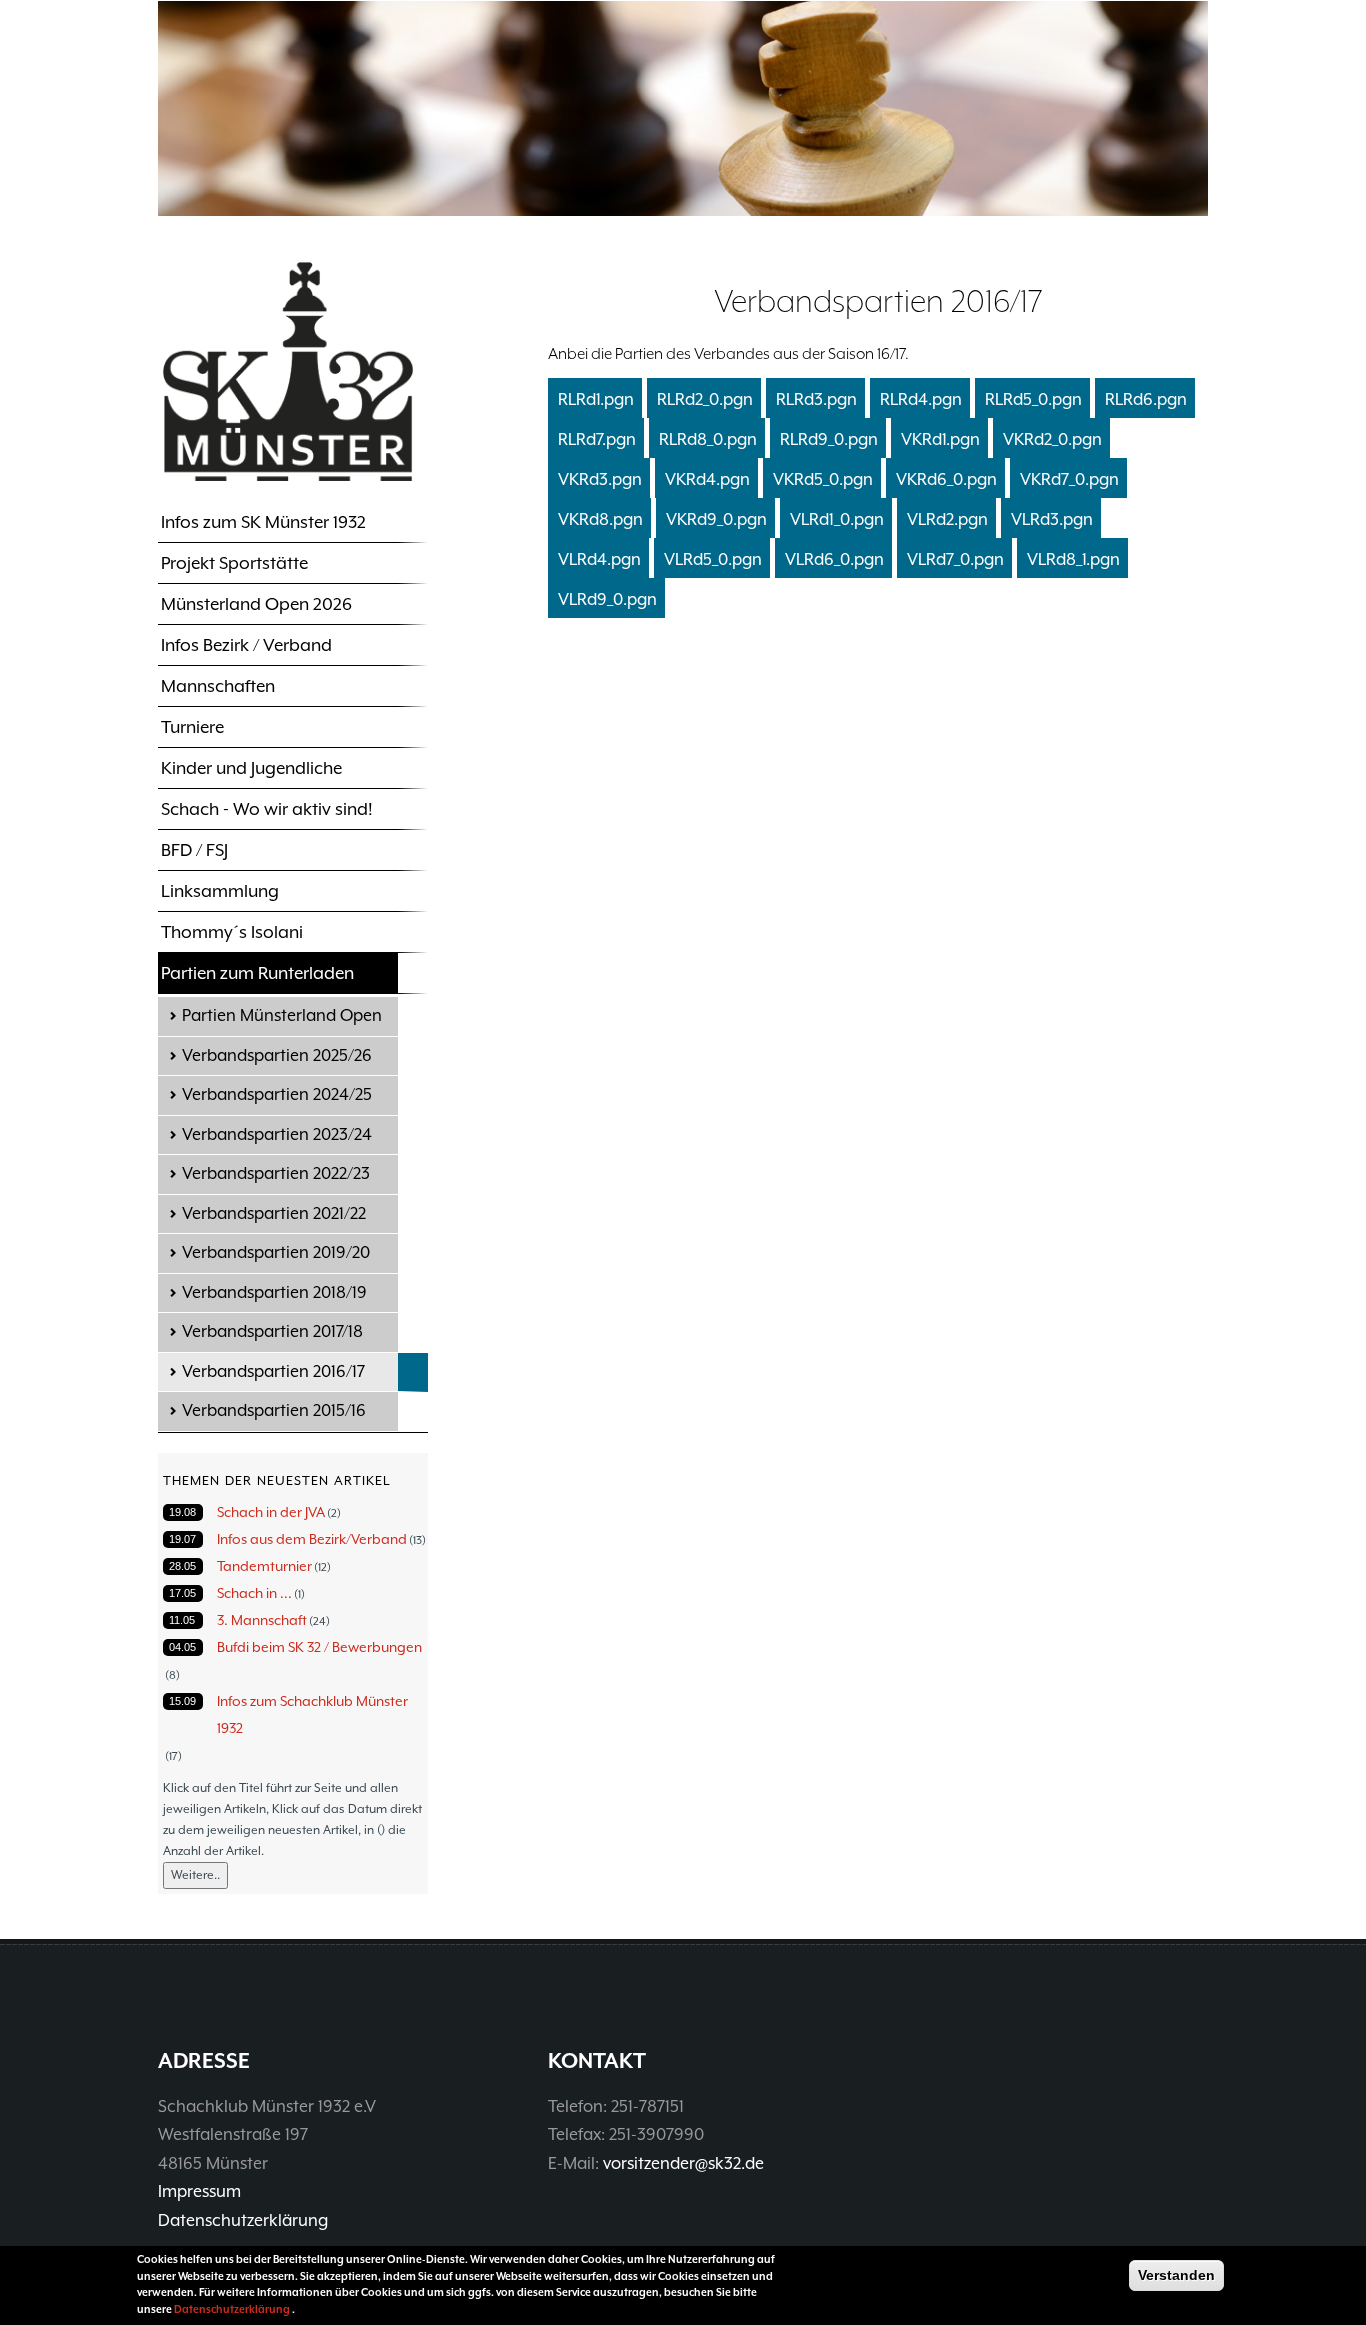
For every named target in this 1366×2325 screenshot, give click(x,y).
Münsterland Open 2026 (256, 604)
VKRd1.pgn (940, 439)
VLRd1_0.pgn (837, 519)
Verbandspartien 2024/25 (277, 1094)
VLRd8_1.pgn (1073, 559)
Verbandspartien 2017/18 (272, 1331)
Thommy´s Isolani (232, 932)
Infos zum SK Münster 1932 (263, 522)
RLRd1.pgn (596, 399)
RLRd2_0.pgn (705, 399)
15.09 (182, 1701)
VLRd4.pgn (599, 559)
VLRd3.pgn (1052, 519)
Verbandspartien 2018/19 (274, 1292)
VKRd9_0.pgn (716, 519)
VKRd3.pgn (600, 479)
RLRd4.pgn (921, 399)
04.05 (182, 1647)
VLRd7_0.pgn (955, 559)
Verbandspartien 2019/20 (276, 1252)
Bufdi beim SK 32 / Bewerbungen (319, 1647)
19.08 (182, 1512)
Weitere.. (195, 1875)
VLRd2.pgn (947, 519)
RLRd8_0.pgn (708, 439)
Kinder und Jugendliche (251, 768)
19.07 (182, 1539)
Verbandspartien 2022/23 (276, 1173)
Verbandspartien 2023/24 (277, 1134)
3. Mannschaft (262, 1620)
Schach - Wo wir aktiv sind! (267, 809)
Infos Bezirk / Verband (246, 645)
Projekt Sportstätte (234, 563)
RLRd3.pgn (816, 399)
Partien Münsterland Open (282, 1015)
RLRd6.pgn (1146, 399)
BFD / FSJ (194, 850)
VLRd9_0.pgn (607, 599)
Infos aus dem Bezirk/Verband (312, 1539)
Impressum (199, 2191)
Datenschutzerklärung (243, 2220)
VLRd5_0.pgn (713, 559)
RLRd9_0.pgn (829, 439)
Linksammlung (220, 891)
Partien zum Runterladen (257, 973)
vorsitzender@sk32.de (683, 2163)
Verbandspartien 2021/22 (274, 1213)
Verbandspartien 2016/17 (273, 1371)
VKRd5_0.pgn (823, 479)
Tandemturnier (264, 1566)
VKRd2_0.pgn (1052, 439)
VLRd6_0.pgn (834, 559)
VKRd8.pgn (600, 519)
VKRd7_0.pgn (1069, 479)
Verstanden (1176, 2275)
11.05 (182, 1620)
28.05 (182, 1566)
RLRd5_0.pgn (1033, 399)
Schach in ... (254, 1593)
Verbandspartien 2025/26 (277, 1055)
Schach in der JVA (271, 1512)
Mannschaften (218, 686)
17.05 (182, 1593)
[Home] (288, 371)
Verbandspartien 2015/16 (274, 1410)
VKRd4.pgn (707, 479)
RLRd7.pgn (597, 439)
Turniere (192, 727)
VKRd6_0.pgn (946, 479)
